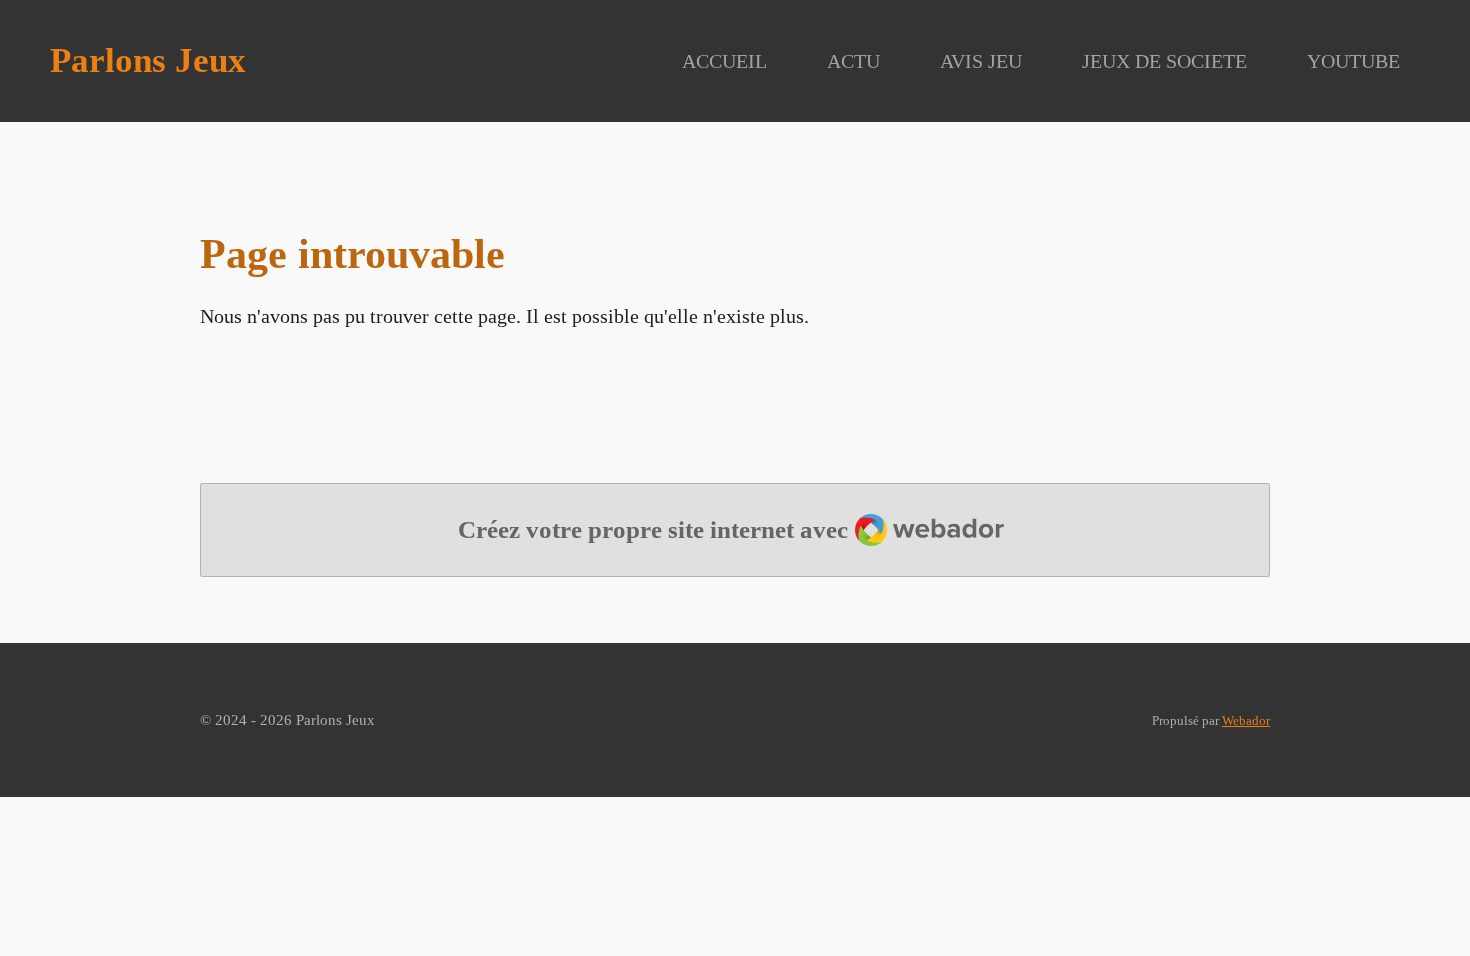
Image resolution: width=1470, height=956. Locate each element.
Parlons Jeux (148, 60)
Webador (1246, 721)
